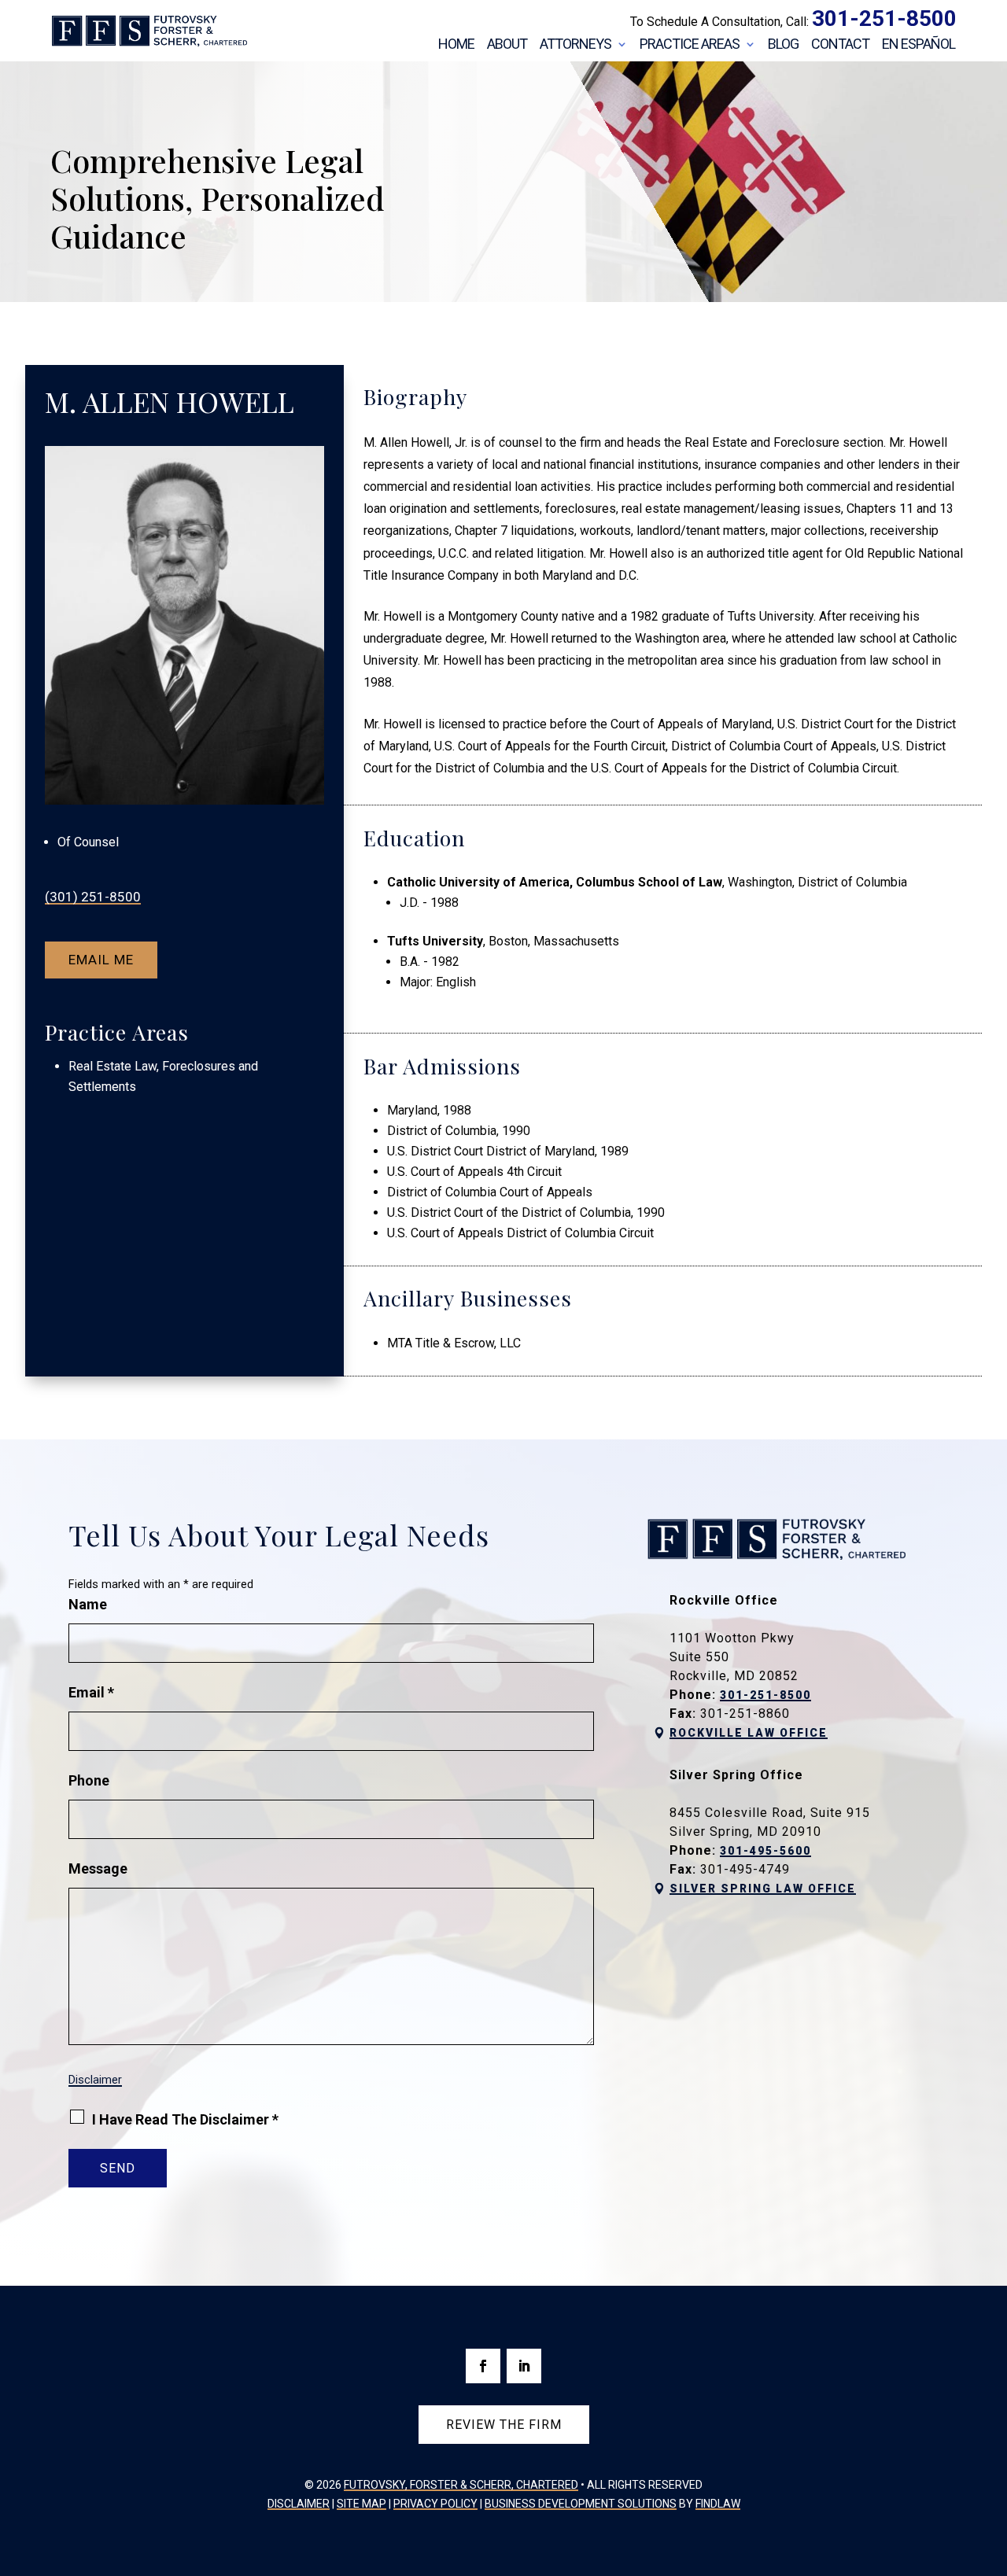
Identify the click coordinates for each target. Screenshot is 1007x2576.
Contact (840, 45)
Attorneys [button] (575, 45)
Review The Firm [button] (504, 2425)
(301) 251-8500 (93, 897)
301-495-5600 (765, 1851)
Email (91, 1692)
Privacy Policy (435, 2504)
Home (456, 45)
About (507, 45)
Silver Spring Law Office (763, 1889)
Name (88, 1604)
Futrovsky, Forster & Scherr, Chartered (461, 2485)
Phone (89, 1780)
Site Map (361, 2504)
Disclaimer (95, 2080)
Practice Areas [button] (690, 45)
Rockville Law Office (749, 1733)
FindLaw (718, 2504)
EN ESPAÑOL (918, 45)
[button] (991, 2462)
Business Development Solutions (581, 2504)
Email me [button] (101, 960)
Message (98, 1868)
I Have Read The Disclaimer (185, 2119)
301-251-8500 (884, 18)
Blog (783, 45)
